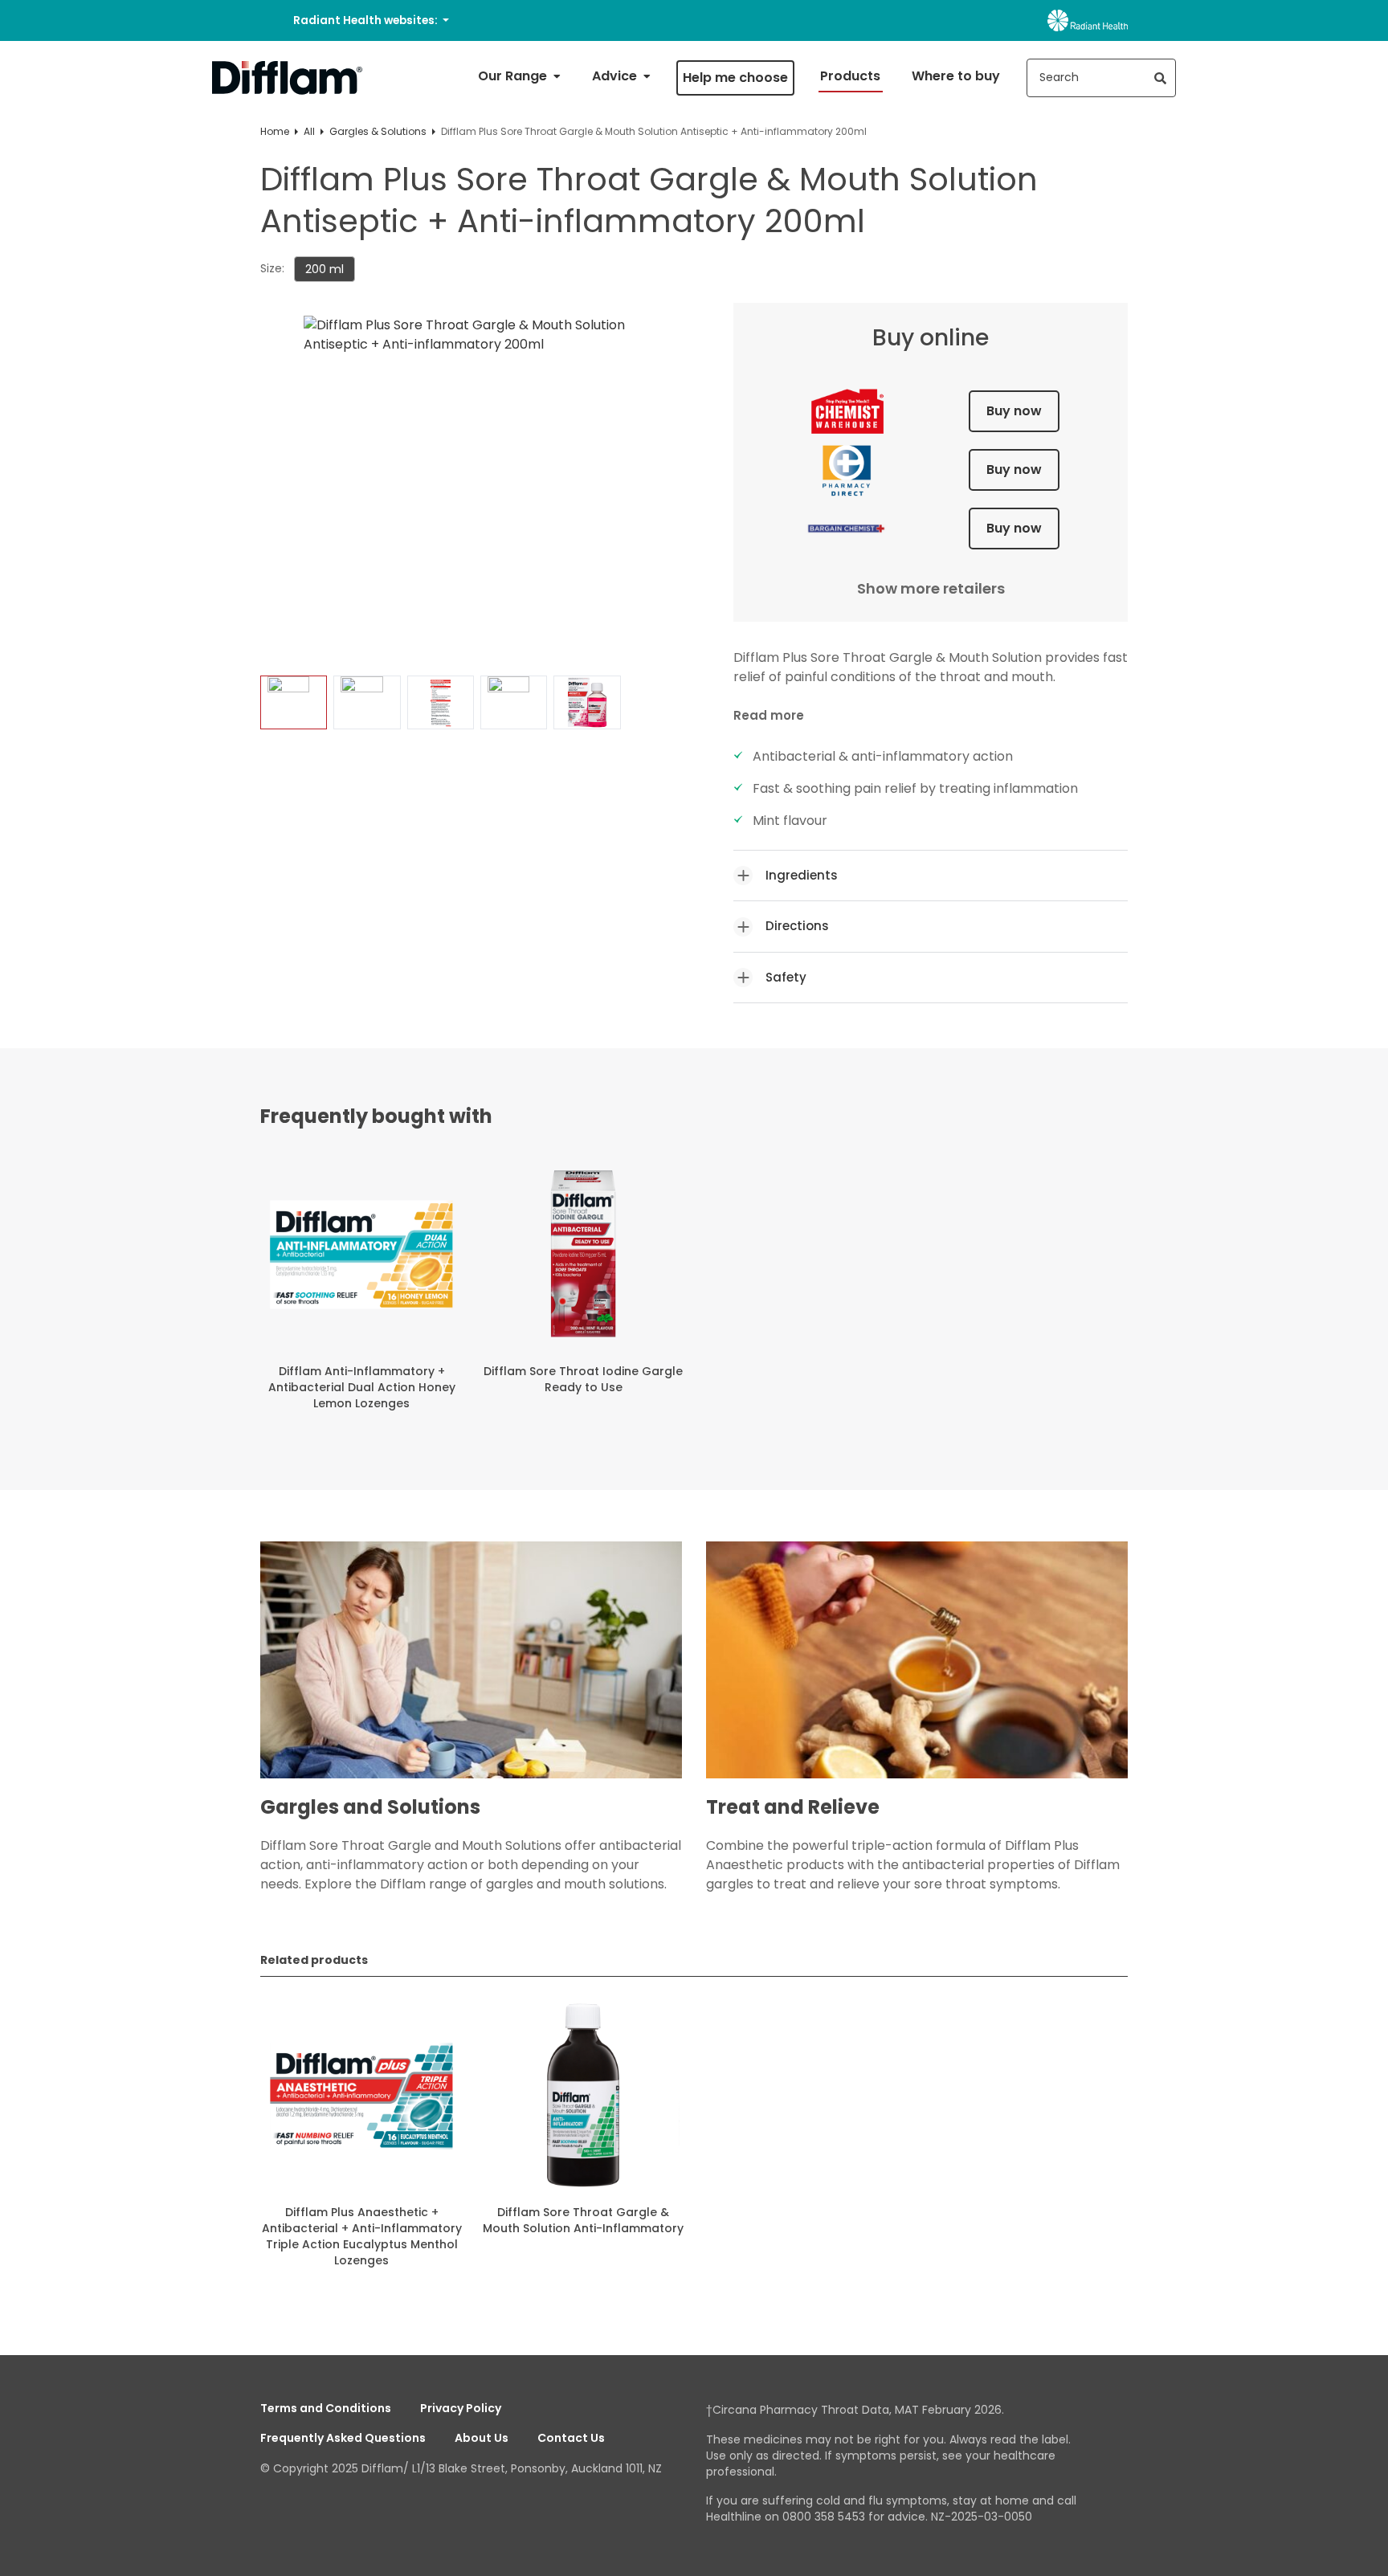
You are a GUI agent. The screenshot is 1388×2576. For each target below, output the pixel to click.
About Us (482, 2438)
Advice (616, 76)
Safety (786, 977)
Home (275, 131)
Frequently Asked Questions (343, 2438)
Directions (797, 926)
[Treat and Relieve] (917, 1668)
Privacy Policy (461, 2408)
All (309, 131)
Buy (1014, 411)
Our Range (514, 76)
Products (850, 76)
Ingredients (802, 875)
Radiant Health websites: (367, 20)
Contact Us (571, 2438)
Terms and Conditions (326, 2408)
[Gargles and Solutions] (471, 1668)
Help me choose (735, 78)
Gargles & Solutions (378, 131)
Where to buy (956, 76)
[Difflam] (288, 78)
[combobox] (1101, 78)
